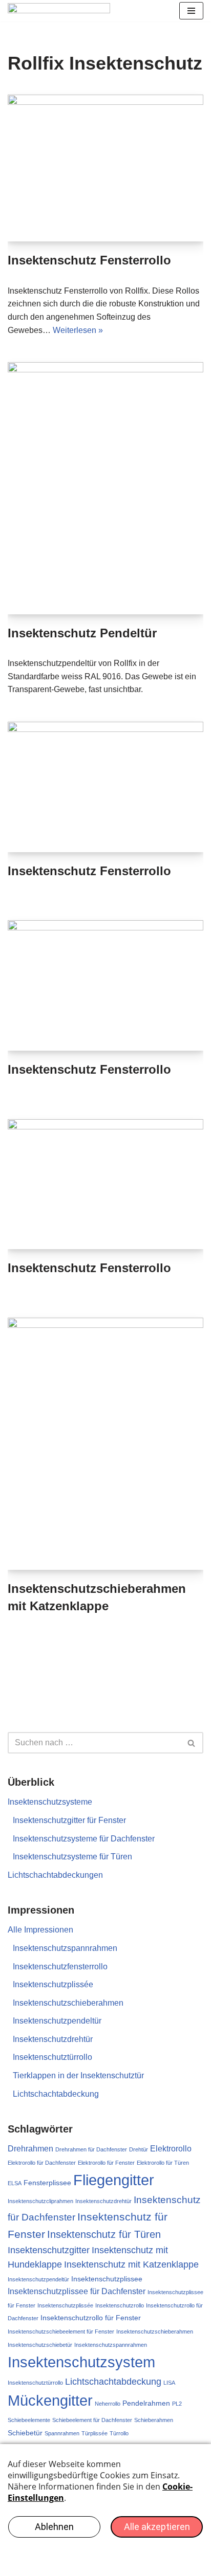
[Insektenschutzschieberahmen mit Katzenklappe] (105, 1444)
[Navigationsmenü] (191, 11)
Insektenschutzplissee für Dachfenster (77, 2291)
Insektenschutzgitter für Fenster (69, 1820)
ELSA (15, 2183)
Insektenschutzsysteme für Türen (72, 1857)
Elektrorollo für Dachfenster (42, 2163)
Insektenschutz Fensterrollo (89, 260)
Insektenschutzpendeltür (57, 2021)
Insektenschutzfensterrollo (60, 1967)
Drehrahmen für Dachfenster (91, 2149)
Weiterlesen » (78, 330)
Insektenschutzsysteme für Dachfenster (84, 1839)
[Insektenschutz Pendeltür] (105, 488)
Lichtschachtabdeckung (56, 2094)
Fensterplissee (47, 2183)
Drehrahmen (30, 2149)
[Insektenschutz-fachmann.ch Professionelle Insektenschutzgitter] (59, 11)
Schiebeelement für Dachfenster (92, 2420)
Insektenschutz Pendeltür (82, 633)
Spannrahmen (62, 2433)
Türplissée (94, 2433)
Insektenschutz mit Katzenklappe (131, 2264)
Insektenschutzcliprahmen (40, 2201)
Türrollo (119, 2433)
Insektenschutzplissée (53, 1984)
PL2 (177, 2404)
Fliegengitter (114, 2180)
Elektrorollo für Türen (163, 2163)
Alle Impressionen (40, 1930)
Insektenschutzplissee (107, 2279)
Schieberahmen (154, 2420)
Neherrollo (108, 2404)
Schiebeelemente (29, 2420)
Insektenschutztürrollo (52, 2057)
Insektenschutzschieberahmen (68, 2003)
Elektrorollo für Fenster (106, 2163)
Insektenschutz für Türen (104, 2234)
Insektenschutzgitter (49, 2250)
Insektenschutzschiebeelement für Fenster (61, 2331)
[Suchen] (192, 1743)
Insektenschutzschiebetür (40, 2345)
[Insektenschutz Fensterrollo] (105, 168)
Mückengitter (50, 2400)
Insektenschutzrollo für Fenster (91, 2318)
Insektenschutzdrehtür (53, 2039)
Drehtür (139, 2149)
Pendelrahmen (146, 2403)
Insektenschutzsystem (81, 2362)
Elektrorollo (171, 2149)
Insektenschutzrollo (120, 2305)
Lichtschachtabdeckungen (55, 1875)
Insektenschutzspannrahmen (65, 1948)
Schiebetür (25, 2433)
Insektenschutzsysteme (50, 1802)
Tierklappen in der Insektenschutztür (78, 2075)
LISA (169, 2383)
